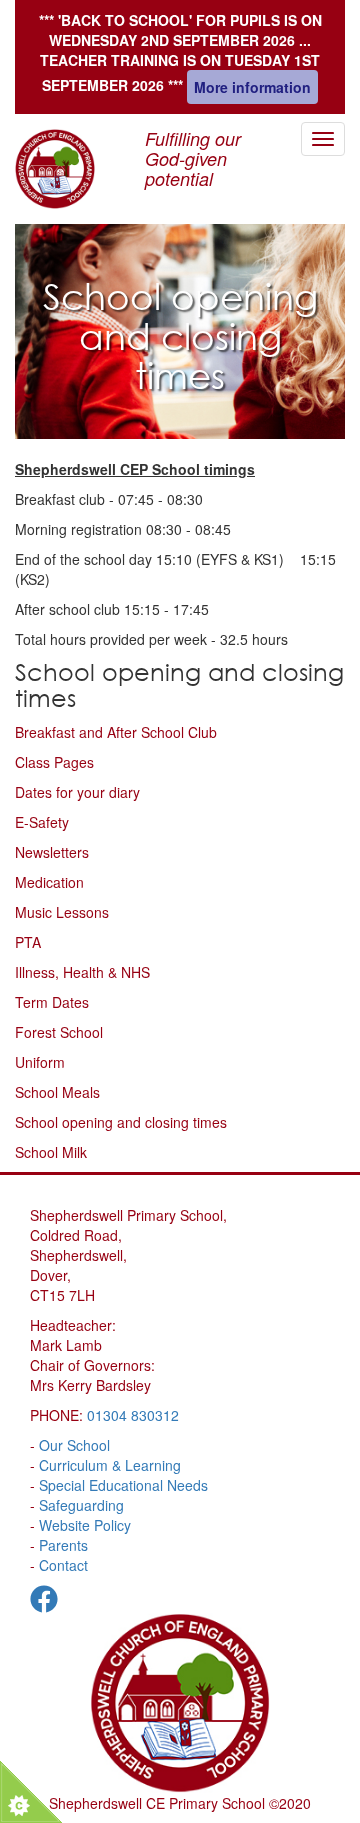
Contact (63, 1565)
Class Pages (54, 762)
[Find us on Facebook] (44, 1603)
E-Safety (42, 822)
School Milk (51, 1152)
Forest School (59, 1032)
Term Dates (52, 1002)
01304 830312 (133, 1415)
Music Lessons (62, 912)
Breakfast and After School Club (116, 732)
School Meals (57, 1092)
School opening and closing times (121, 1122)
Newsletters (52, 852)
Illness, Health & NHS (82, 972)
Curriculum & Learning (110, 1465)
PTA (28, 942)
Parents (63, 1545)
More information (252, 87)
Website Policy (85, 1525)
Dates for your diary (77, 792)
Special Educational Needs (123, 1485)
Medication (49, 882)
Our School (74, 1445)
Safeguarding (81, 1505)
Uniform (40, 1062)
